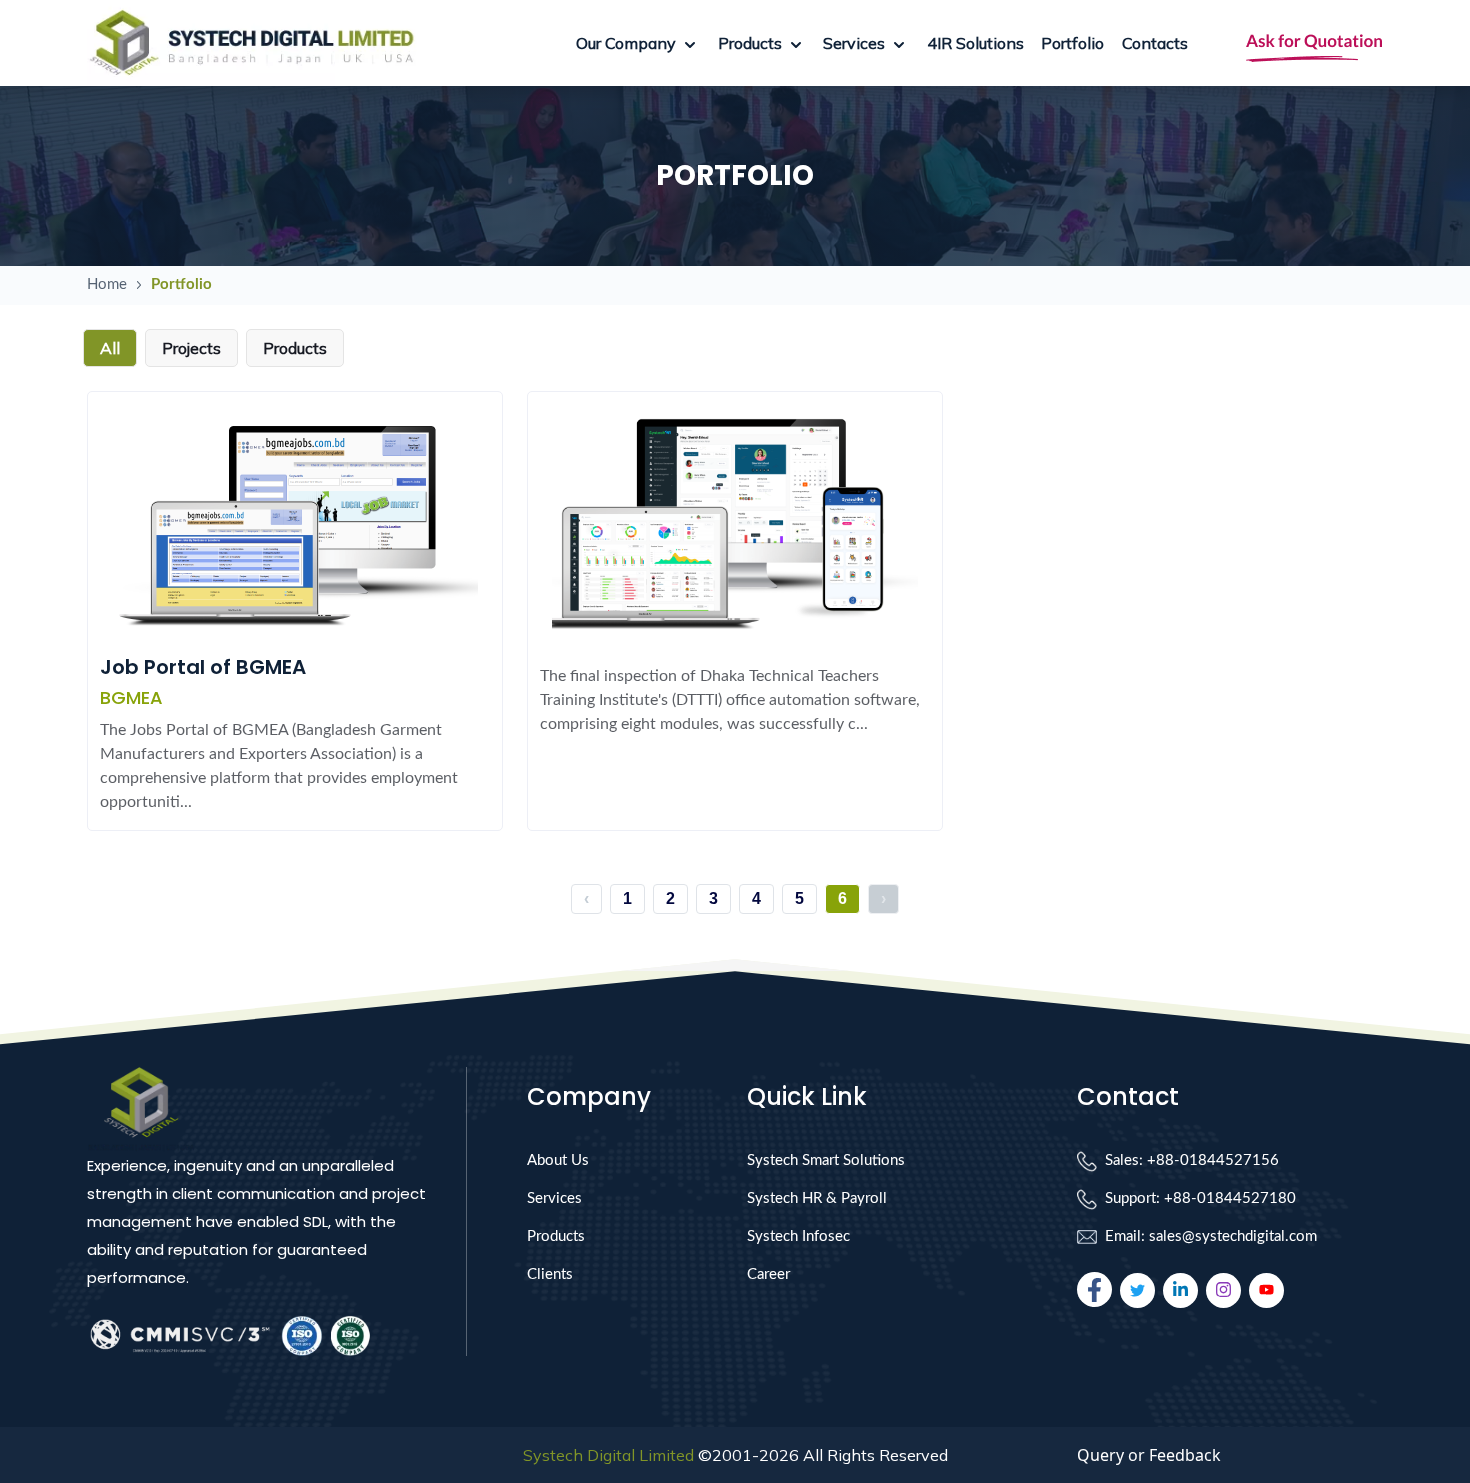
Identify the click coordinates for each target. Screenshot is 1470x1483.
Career (768, 1274)
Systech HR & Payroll (817, 1198)
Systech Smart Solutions (826, 1160)
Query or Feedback (1149, 1455)
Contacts (1155, 43)
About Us (558, 1160)
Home (107, 284)
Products (556, 1236)
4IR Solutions (975, 43)
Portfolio (1072, 43)
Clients (550, 1274)
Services (554, 1198)
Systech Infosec (798, 1236)
